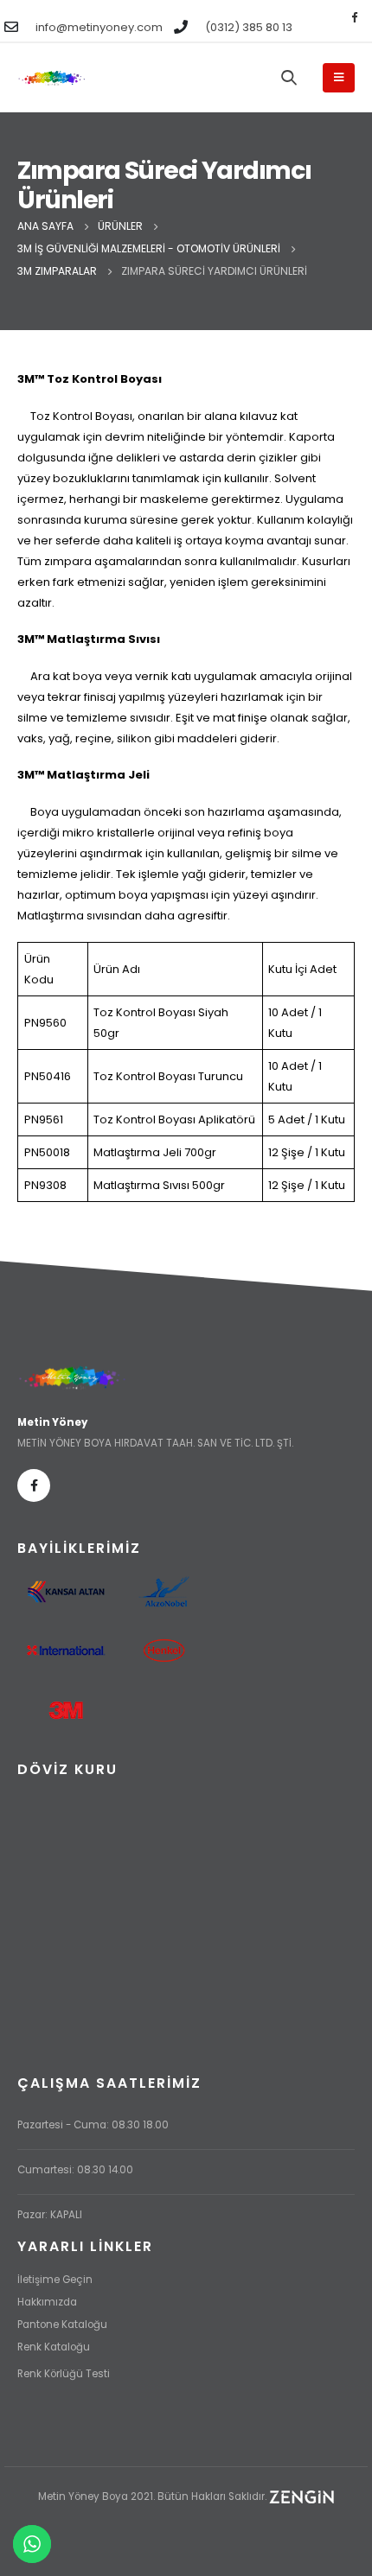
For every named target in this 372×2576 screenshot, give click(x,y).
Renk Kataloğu (54, 2347)
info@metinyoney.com (99, 27)
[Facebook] (354, 16)
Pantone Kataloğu (62, 2325)
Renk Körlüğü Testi (64, 2374)
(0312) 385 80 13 (249, 27)
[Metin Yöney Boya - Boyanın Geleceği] (52, 78)
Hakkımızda (47, 2302)
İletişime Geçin (55, 2280)
